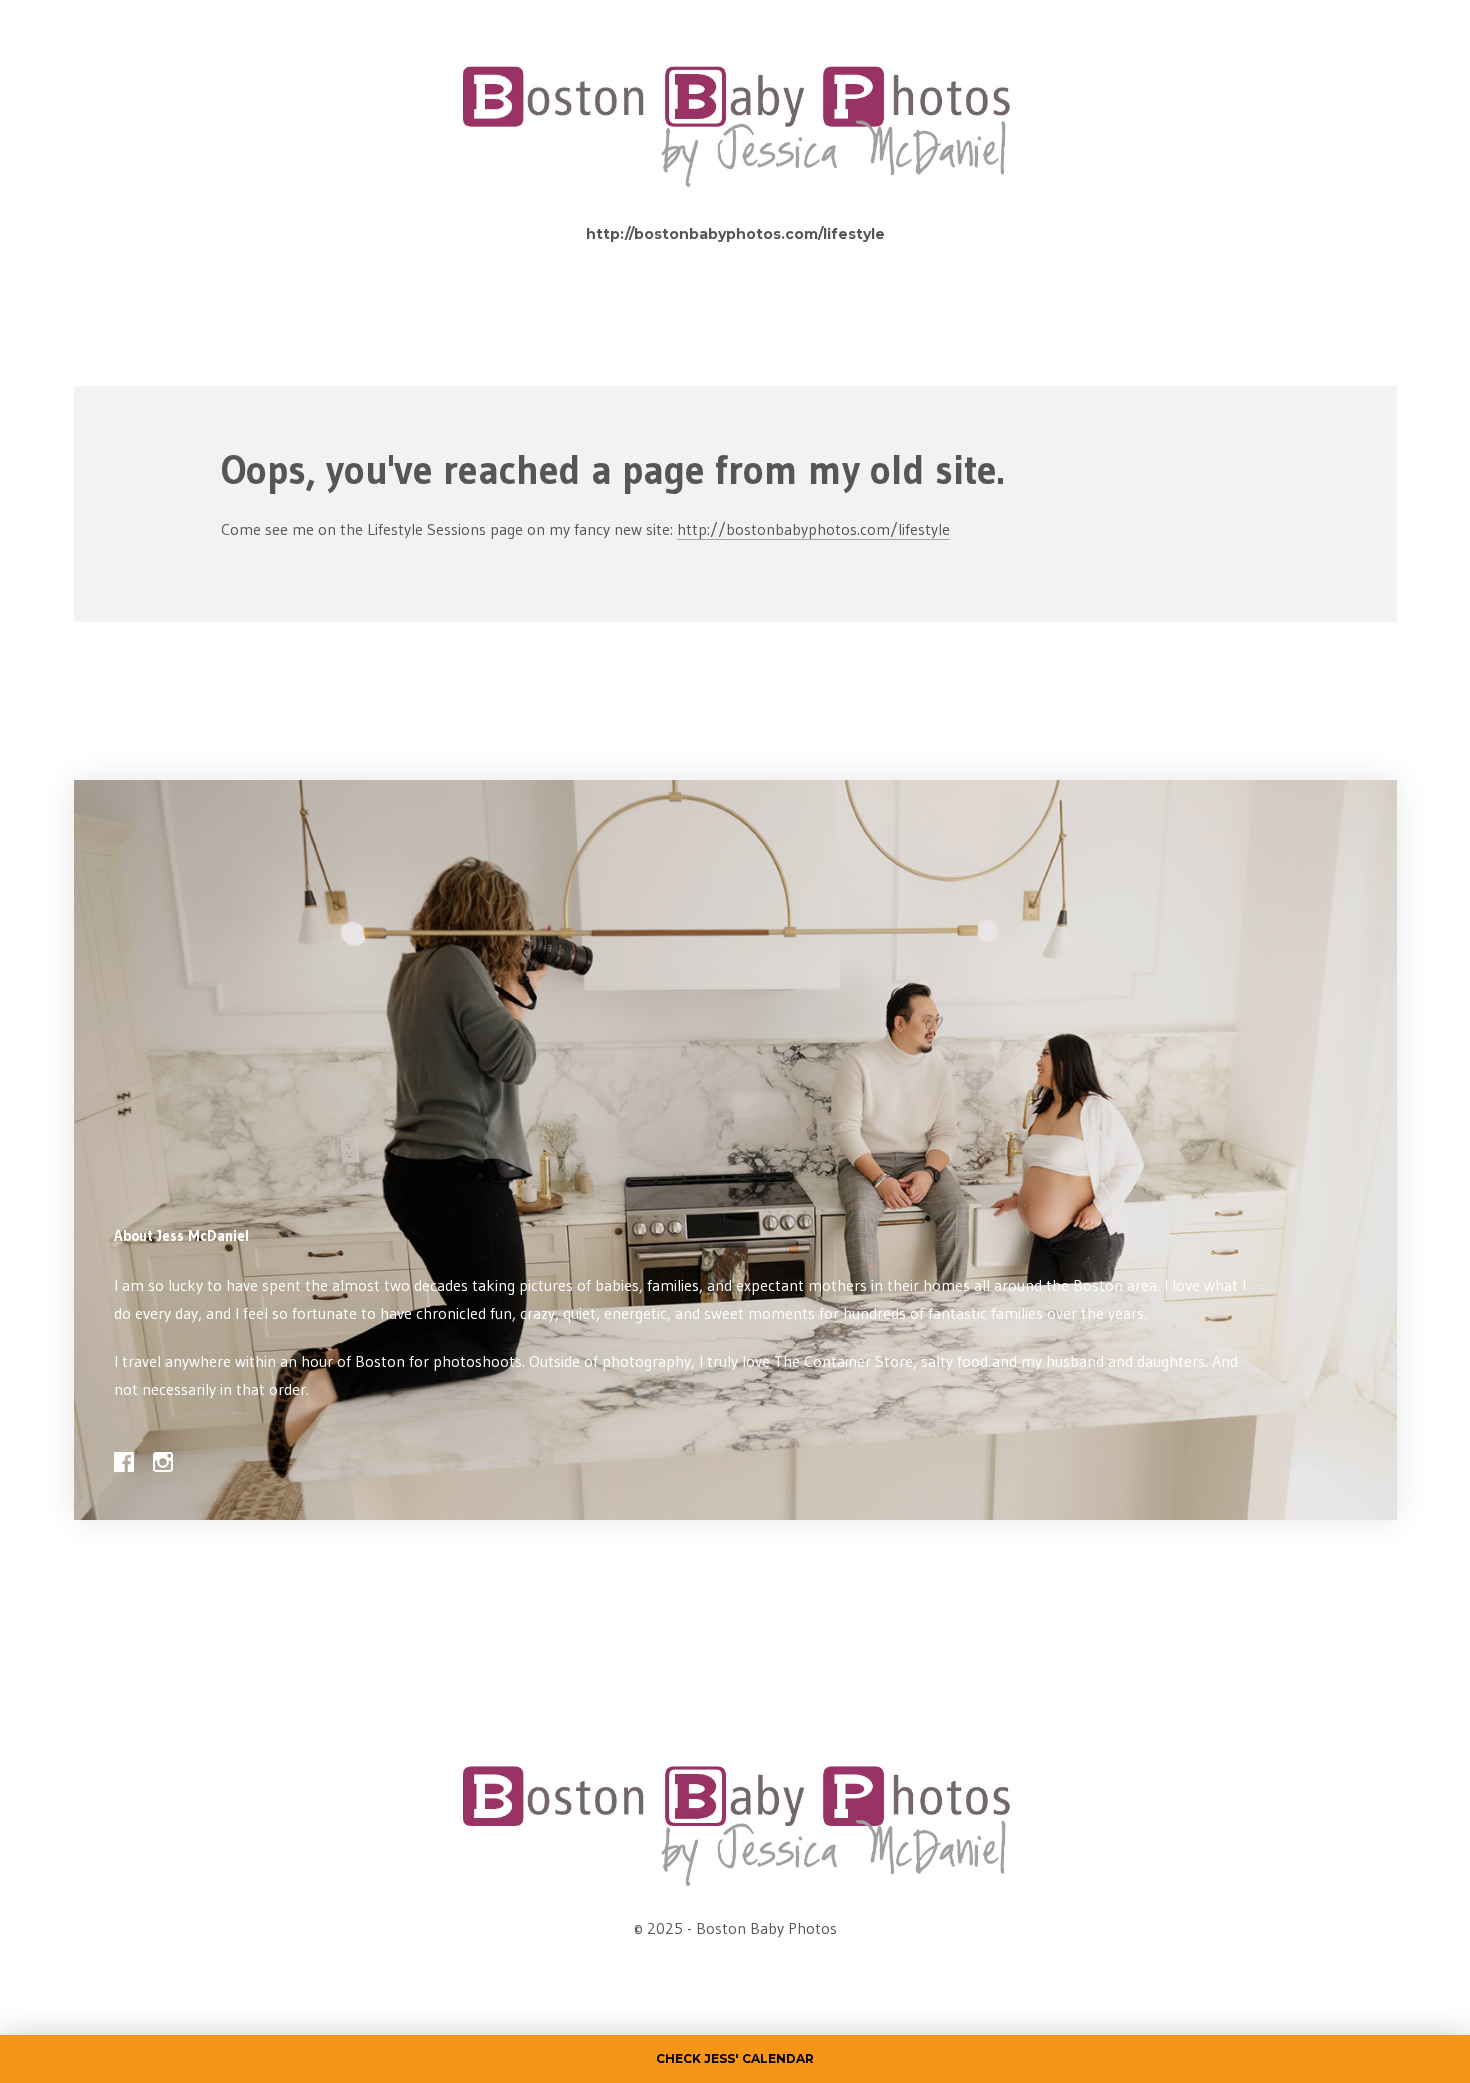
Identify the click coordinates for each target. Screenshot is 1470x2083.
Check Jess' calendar (735, 2058)
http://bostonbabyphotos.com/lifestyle (735, 234)
